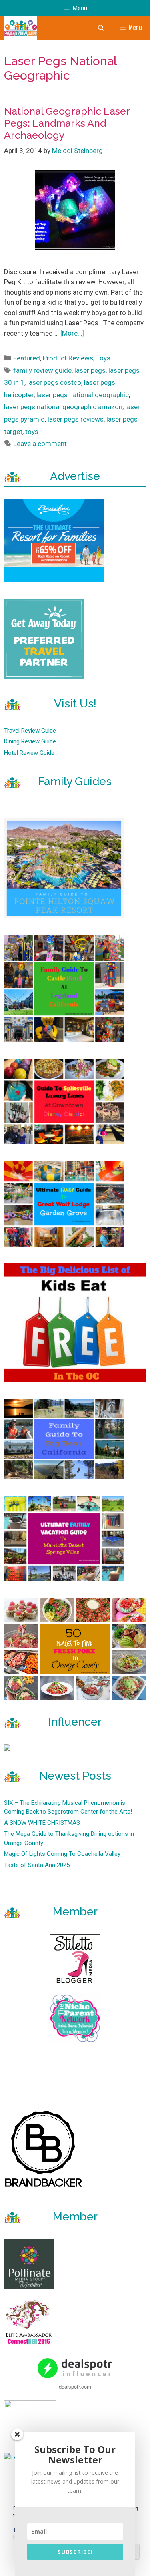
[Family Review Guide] (21, 28)
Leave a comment (40, 444)
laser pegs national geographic (83, 395)
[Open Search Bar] (101, 28)
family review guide (42, 370)
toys (32, 432)
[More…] (72, 333)
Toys (103, 358)
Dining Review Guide (30, 741)
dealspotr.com (75, 2386)
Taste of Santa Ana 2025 (37, 1865)
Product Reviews (68, 358)
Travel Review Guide (30, 731)
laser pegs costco (54, 382)
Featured (27, 358)
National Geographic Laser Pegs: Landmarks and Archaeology (67, 123)
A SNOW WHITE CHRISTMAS (42, 1823)
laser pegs (90, 370)
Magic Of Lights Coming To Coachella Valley (62, 1854)
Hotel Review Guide (29, 753)
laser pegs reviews (76, 419)
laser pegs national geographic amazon (63, 407)
